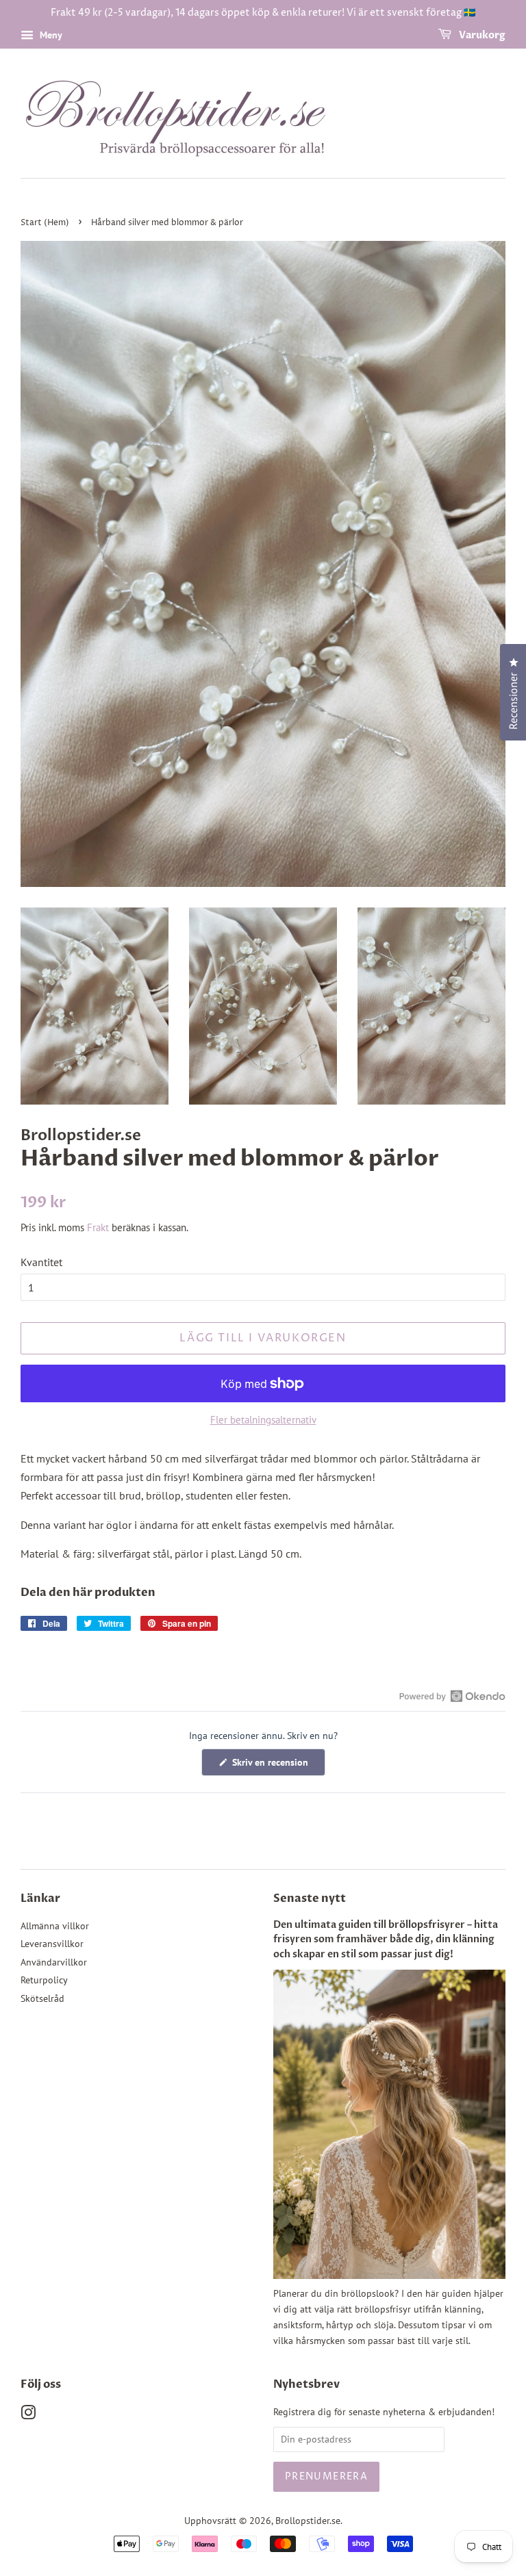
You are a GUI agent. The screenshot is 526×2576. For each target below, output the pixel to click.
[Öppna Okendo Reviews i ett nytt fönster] (452, 1696)
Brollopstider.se (308, 2521)
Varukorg (481, 35)
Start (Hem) (45, 223)
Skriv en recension (277, 1766)
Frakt (98, 1227)
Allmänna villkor (55, 1926)
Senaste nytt (310, 1898)
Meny (50, 35)
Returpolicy (44, 1980)
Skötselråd (42, 1998)
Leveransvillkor (52, 1944)
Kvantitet (41, 1262)
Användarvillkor (54, 1962)
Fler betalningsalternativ (263, 1420)
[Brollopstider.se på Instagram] (28, 2415)
